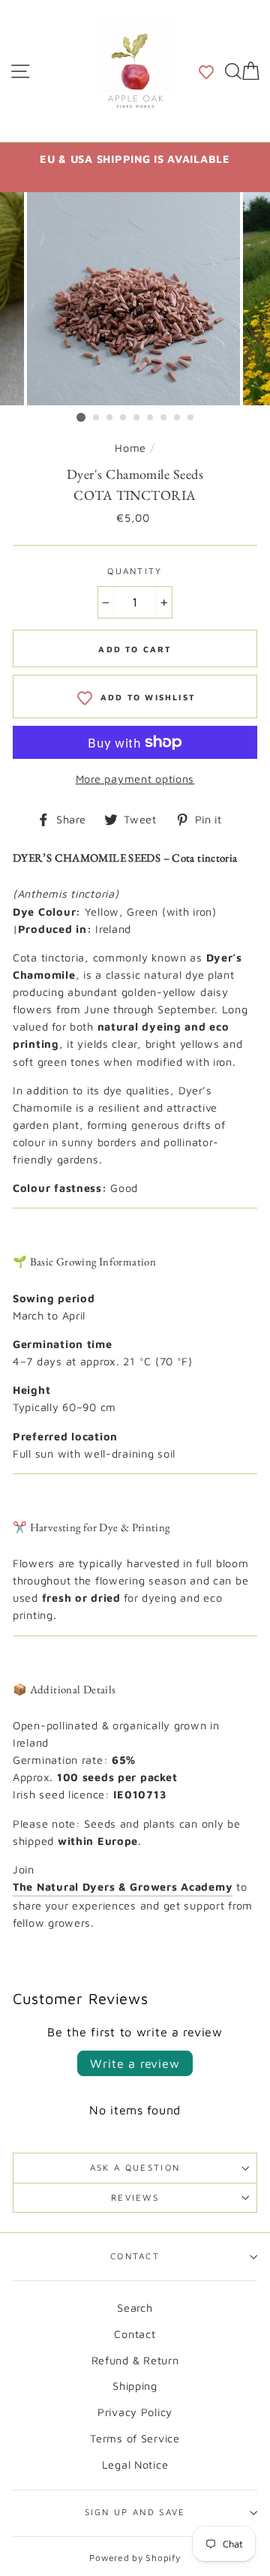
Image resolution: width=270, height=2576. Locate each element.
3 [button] (110, 418)
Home (130, 448)
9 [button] (191, 418)
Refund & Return (135, 2360)
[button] (206, 71)
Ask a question (135, 2167)
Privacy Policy (135, 2412)
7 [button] (164, 418)
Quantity (135, 571)
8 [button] (178, 418)
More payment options (135, 779)
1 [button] (81, 417)
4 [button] (124, 418)
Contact (135, 2256)
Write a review (135, 2063)
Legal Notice (135, 2465)
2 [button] (97, 418)
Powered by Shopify (135, 2558)
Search (135, 2308)
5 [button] (137, 418)
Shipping (135, 2386)
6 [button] (151, 418)
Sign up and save (135, 2512)
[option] (135, 159)
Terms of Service (135, 2438)
